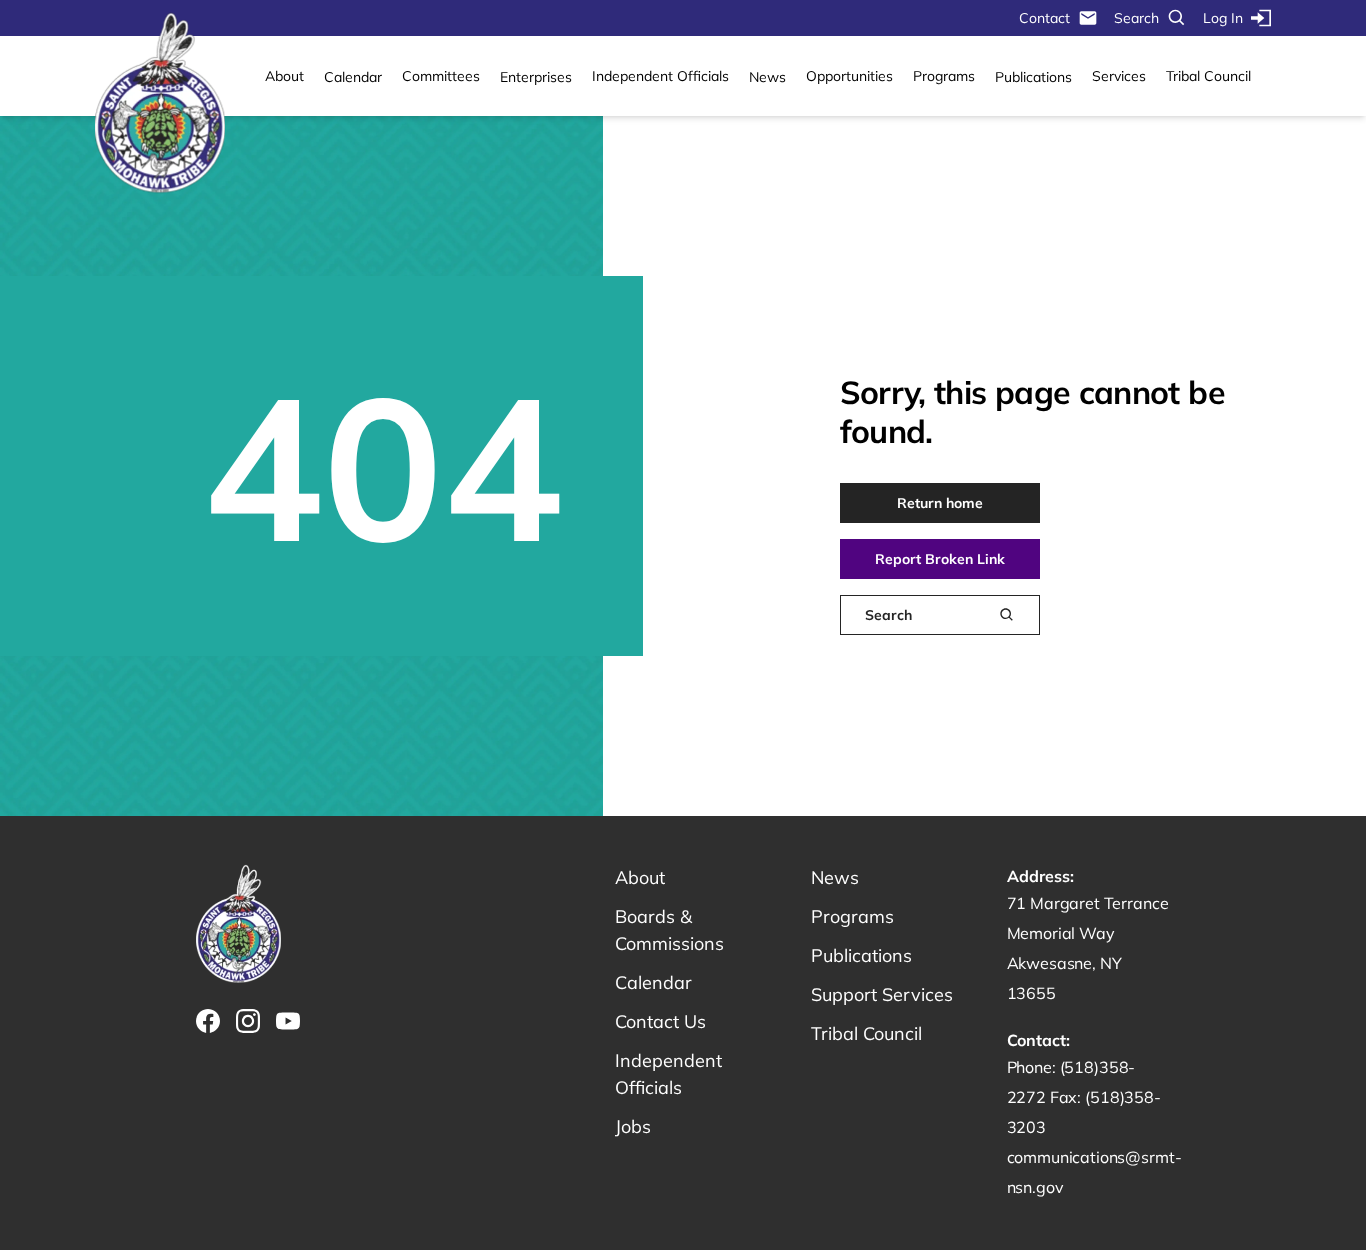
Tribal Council (1208, 76)
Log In (1223, 18)
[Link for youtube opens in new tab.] (288, 1021)
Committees (441, 76)
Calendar (353, 77)
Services (1119, 76)
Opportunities (849, 76)
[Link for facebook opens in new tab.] (208, 1021)
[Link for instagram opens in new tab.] (248, 1021)
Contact (1044, 18)
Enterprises (536, 77)
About (284, 76)
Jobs (633, 1126)
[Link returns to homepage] (160, 104)
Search (1136, 18)
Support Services (882, 994)
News (767, 77)
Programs (944, 76)
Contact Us (660, 1021)
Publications (1033, 77)
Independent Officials (660, 76)
